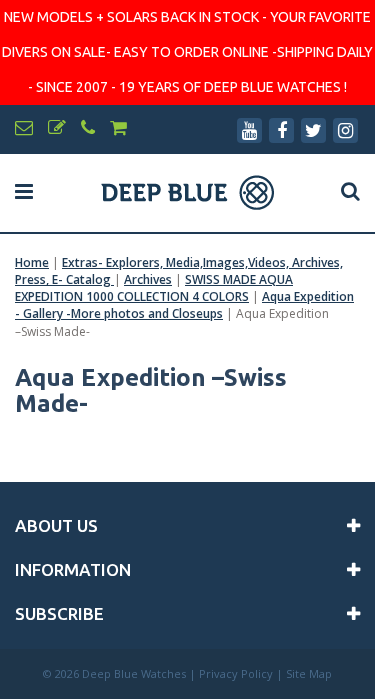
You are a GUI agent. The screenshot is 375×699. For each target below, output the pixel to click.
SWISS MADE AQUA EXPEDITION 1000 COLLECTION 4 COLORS (154, 288)
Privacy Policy (236, 673)
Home (32, 262)
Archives (148, 279)
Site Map (309, 673)
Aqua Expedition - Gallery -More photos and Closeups (184, 305)
